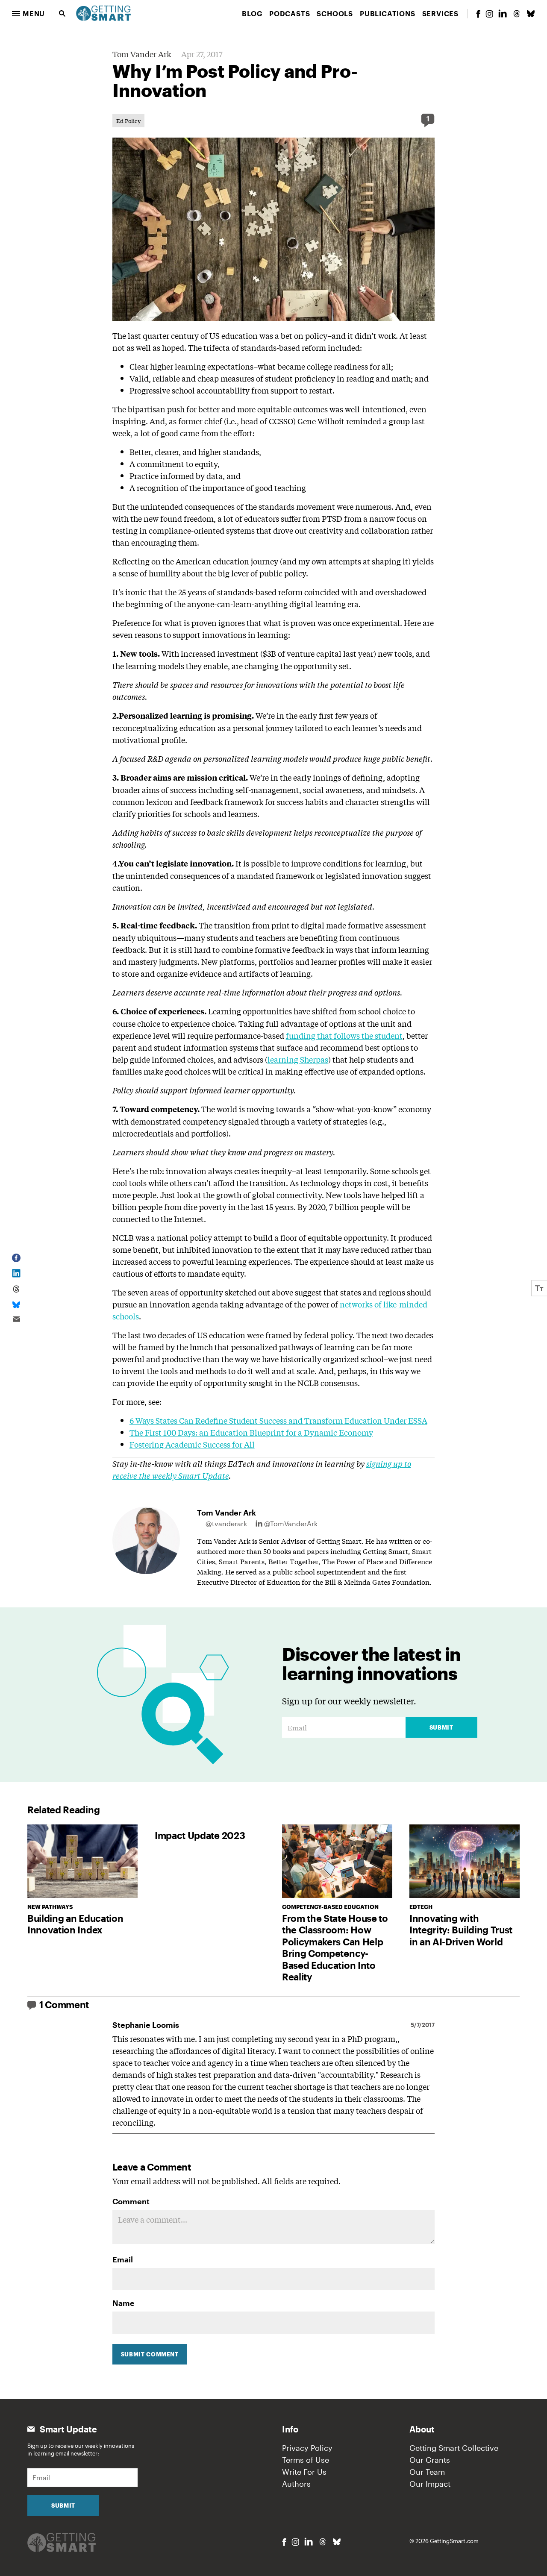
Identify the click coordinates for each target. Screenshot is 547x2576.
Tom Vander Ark (142, 54)
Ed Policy (128, 121)
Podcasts (290, 13)
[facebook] (478, 14)
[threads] (517, 14)
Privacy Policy (307, 2448)
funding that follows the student (344, 1035)
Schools (335, 13)
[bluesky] (531, 14)
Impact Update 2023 (200, 1835)
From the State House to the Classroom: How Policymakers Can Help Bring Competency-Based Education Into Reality (335, 1947)
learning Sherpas (298, 1059)
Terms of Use (306, 2460)
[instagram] (489, 14)
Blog (252, 13)
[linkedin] (503, 13)
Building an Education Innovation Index (75, 1924)
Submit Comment (150, 2354)
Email (123, 2259)
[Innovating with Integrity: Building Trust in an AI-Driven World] (465, 1861)
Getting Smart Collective (454, 2448)
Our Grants (430, 2460)
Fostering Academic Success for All (192, 1444)
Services (440, 13)
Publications (388, 13)
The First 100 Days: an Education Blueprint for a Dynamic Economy (251, 1432)
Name (124, 2303)
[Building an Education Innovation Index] (82, 1861)
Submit (441, 1727)
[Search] (62, 14)
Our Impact (430, 2484)
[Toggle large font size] (539, 1288)
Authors (296, 2484)
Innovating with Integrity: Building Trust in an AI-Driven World (461, 1930)
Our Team (427, 2472)
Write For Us (304, 2472)
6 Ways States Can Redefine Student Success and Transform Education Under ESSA (278, 1420)
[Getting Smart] (103, 12)
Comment (131, 2201)
